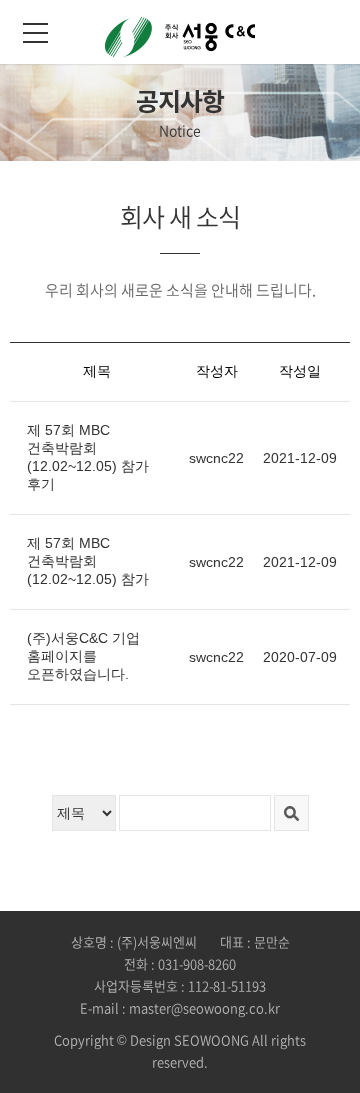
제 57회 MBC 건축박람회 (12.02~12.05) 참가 (88, 561)
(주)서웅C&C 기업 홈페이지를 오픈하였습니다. (83, 656)
